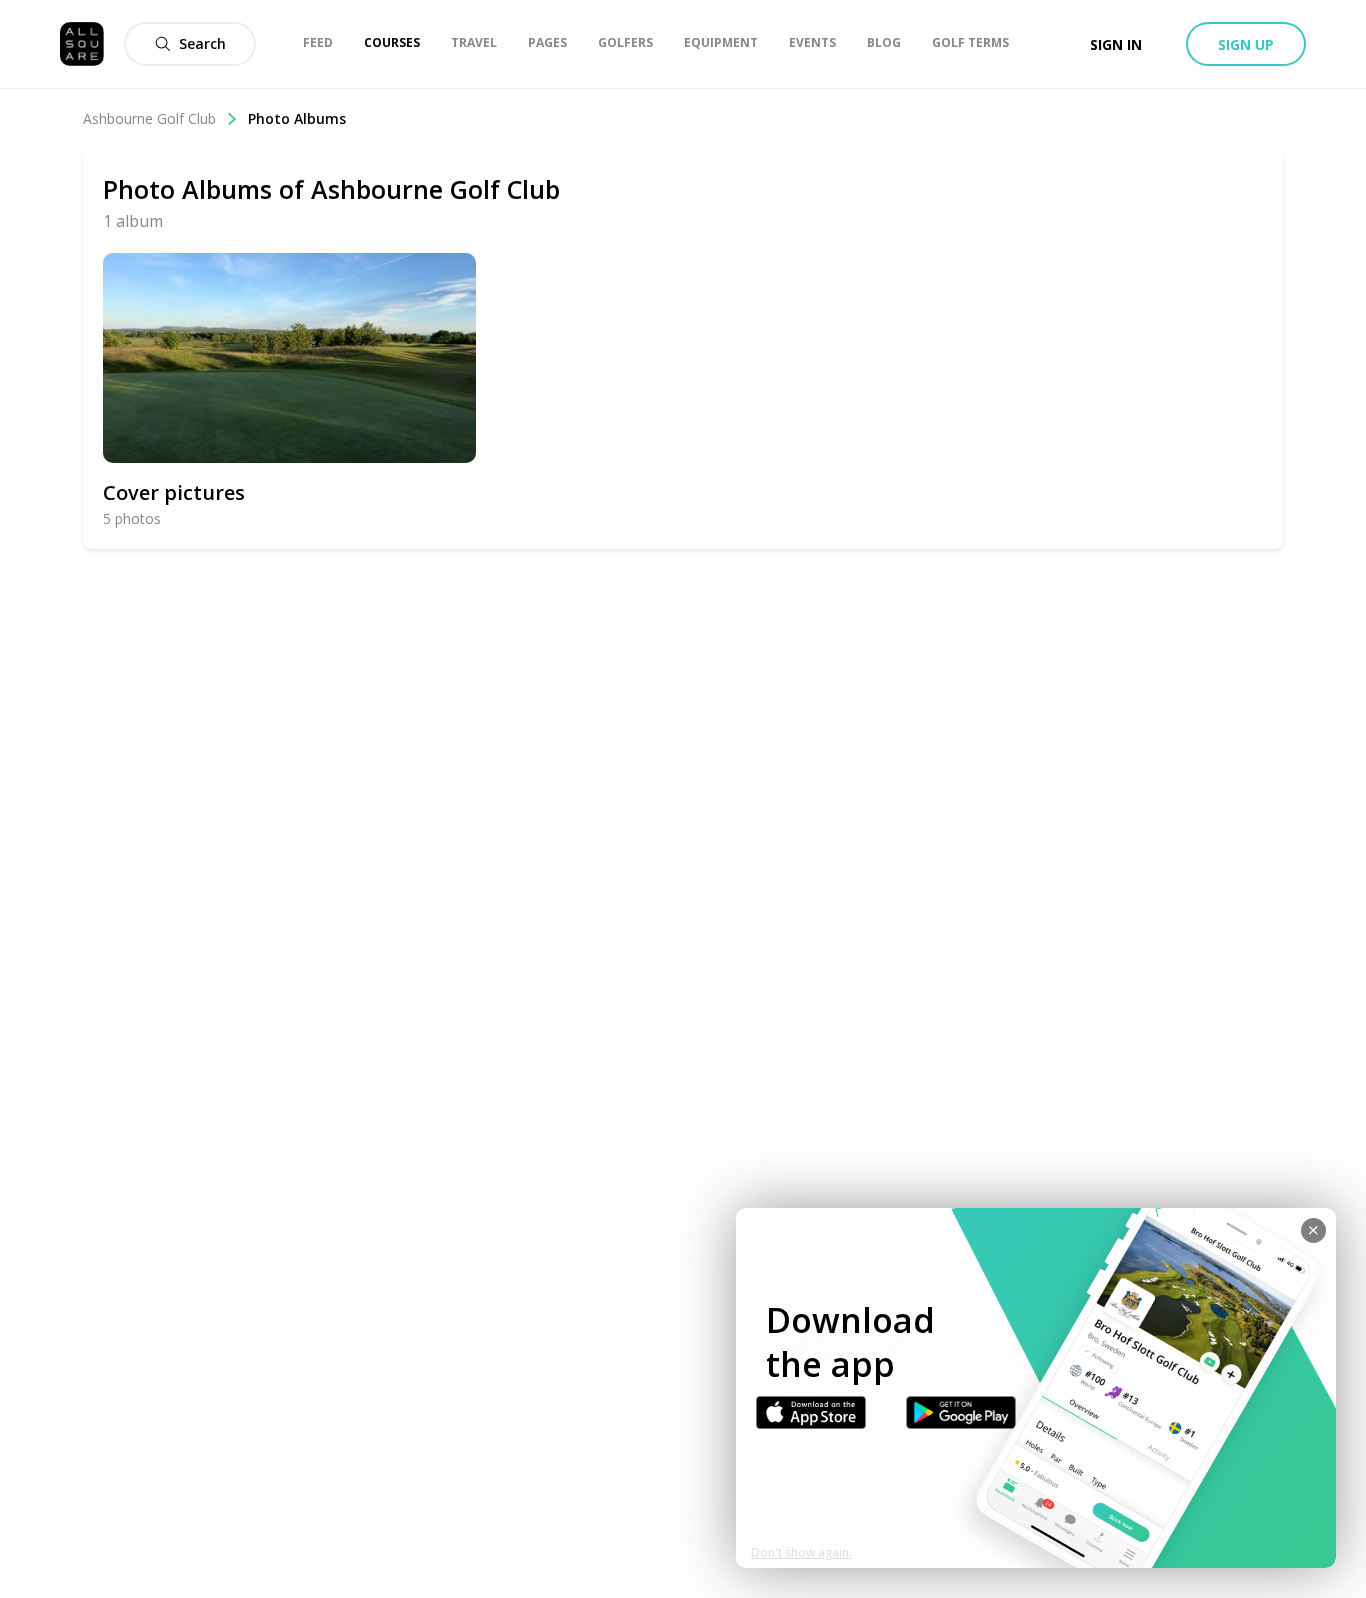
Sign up (1246, 44)
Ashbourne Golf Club (149, 118)
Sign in (1116, 44)
